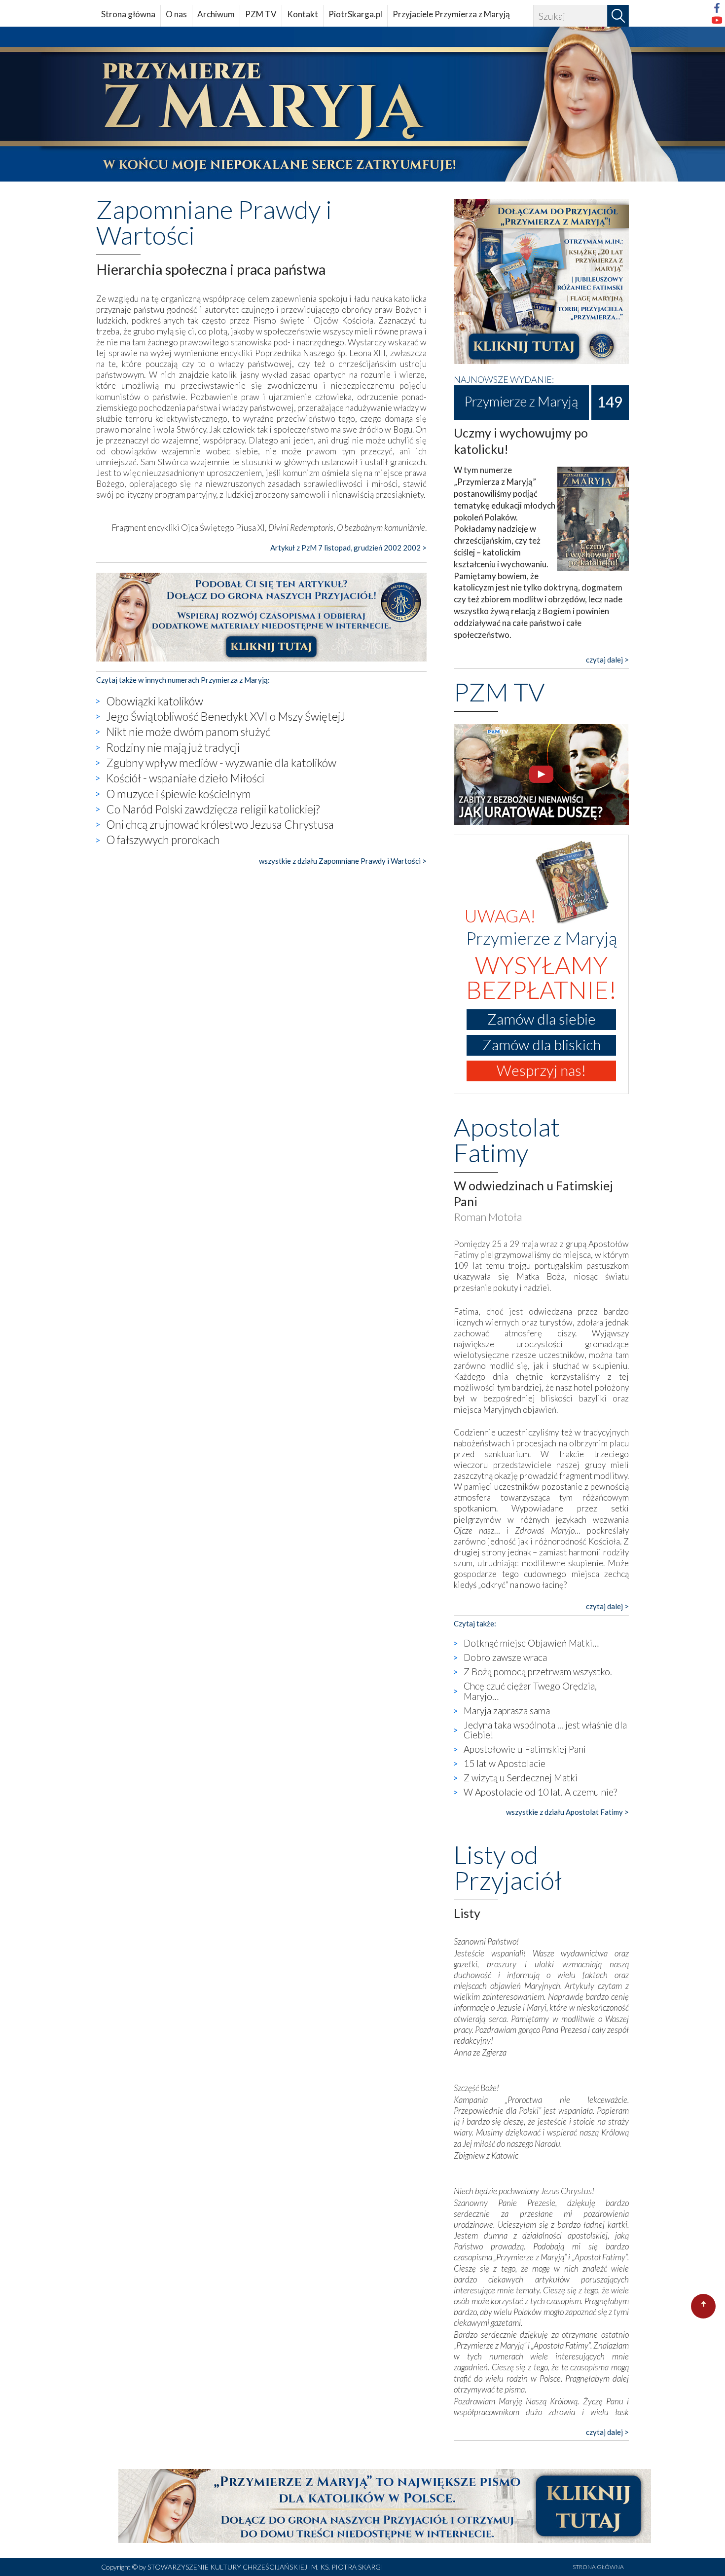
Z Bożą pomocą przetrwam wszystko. (538, 1672)
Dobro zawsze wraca (505, 1657)
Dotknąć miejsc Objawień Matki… (531, 1643)
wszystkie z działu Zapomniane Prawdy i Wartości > (343, 861)
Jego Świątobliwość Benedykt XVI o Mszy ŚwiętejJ (226, 716)
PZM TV (261, 14)
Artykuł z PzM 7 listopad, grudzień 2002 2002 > (348, 548)
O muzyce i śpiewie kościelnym (179, 794)
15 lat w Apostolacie (505, 1763)
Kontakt (303, 14)
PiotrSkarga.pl (355, 14)
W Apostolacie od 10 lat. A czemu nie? (540, 1792)
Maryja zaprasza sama (507, 1711)
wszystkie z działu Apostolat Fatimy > (567, 1812)
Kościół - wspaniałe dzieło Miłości (185, 778)
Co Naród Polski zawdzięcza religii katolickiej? (213, 809)
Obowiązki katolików (155, 701)
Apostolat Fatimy (507, 1140)
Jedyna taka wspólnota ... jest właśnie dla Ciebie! (545, 1730)
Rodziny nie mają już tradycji (173, 747)
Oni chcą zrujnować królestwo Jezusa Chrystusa (220, 824)
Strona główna (128, 14)
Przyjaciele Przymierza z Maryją (451, 14)
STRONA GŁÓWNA (598, 2567)
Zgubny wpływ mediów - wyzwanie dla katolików (221, 763)
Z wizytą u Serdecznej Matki (521, 1778)
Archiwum (216, 14)
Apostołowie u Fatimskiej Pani (525, 1749)
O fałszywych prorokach (163, 840)
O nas (176, 14)
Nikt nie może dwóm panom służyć (188, 732)
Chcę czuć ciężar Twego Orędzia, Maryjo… (530, 1691)
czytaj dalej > (607, 660)
